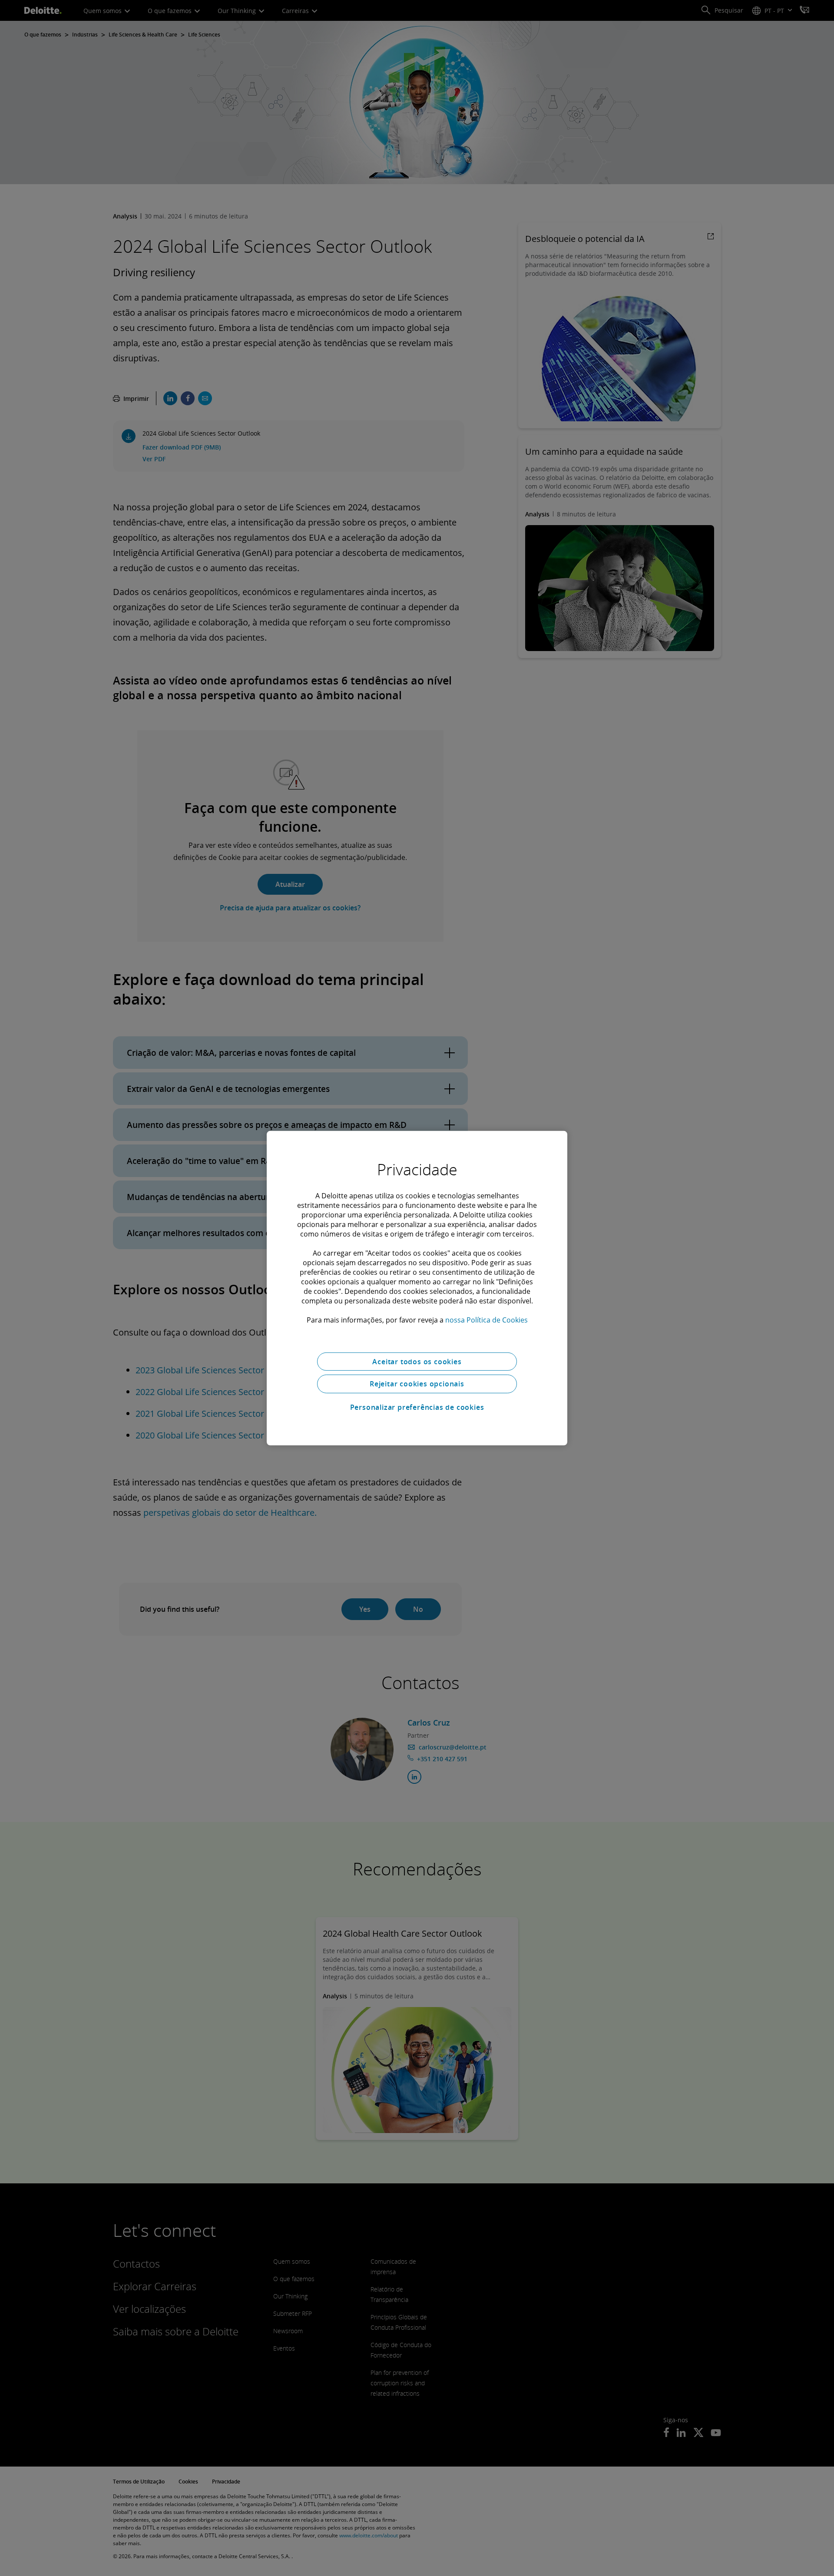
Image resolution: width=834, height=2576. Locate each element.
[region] (417, 1288)
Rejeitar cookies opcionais (417, 1384)
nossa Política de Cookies (486, 1319)
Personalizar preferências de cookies (417, 1407)
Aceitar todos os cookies (417, 1361)
